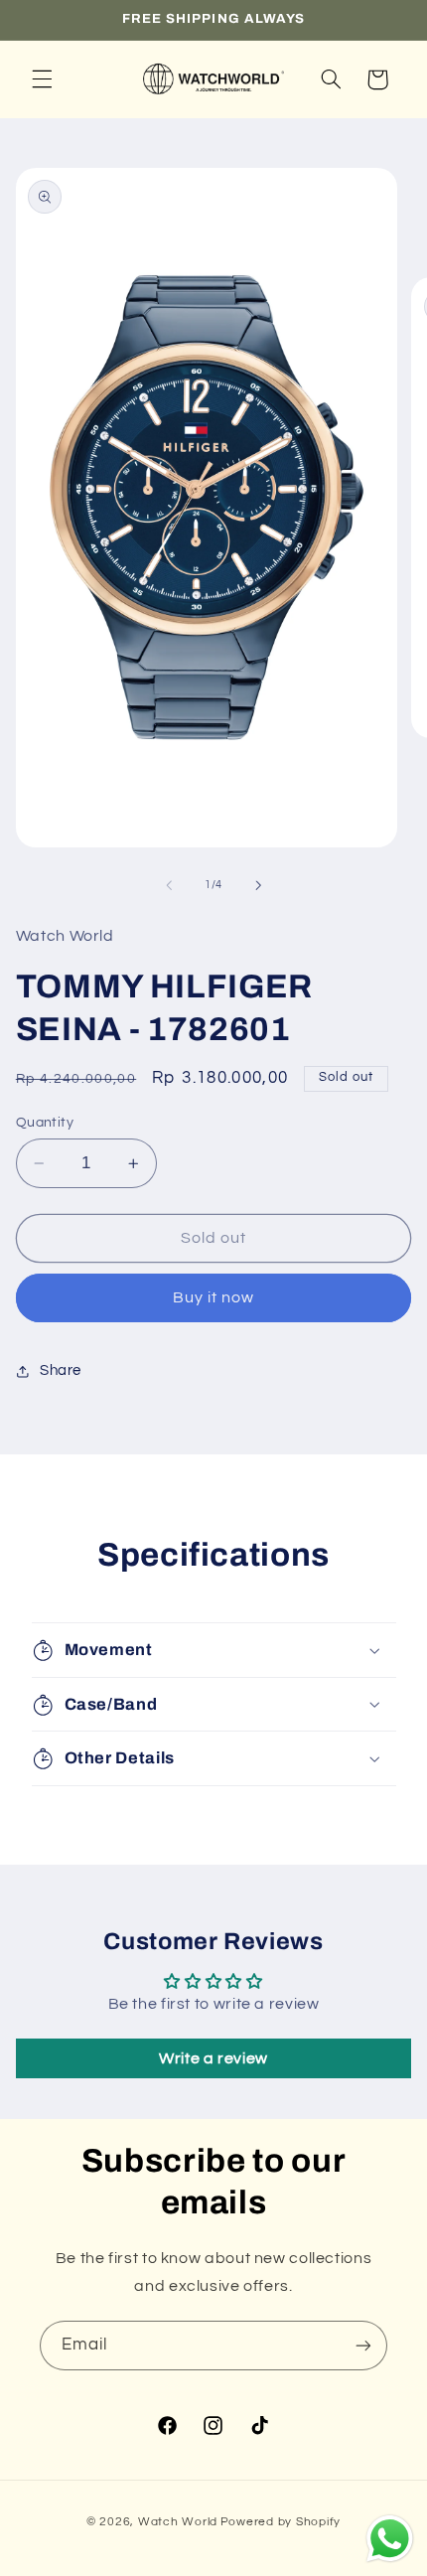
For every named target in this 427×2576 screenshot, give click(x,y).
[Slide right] (258, 885)
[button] (42, 79)
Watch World (178, 2522)
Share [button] (61, 1370)
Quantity (45, 1123)
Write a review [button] (213, 2058)
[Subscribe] (363, 2345)
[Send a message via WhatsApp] (390, 2539)
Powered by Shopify (281, 2522)
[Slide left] (169, 885)
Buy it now (214, 1297)
